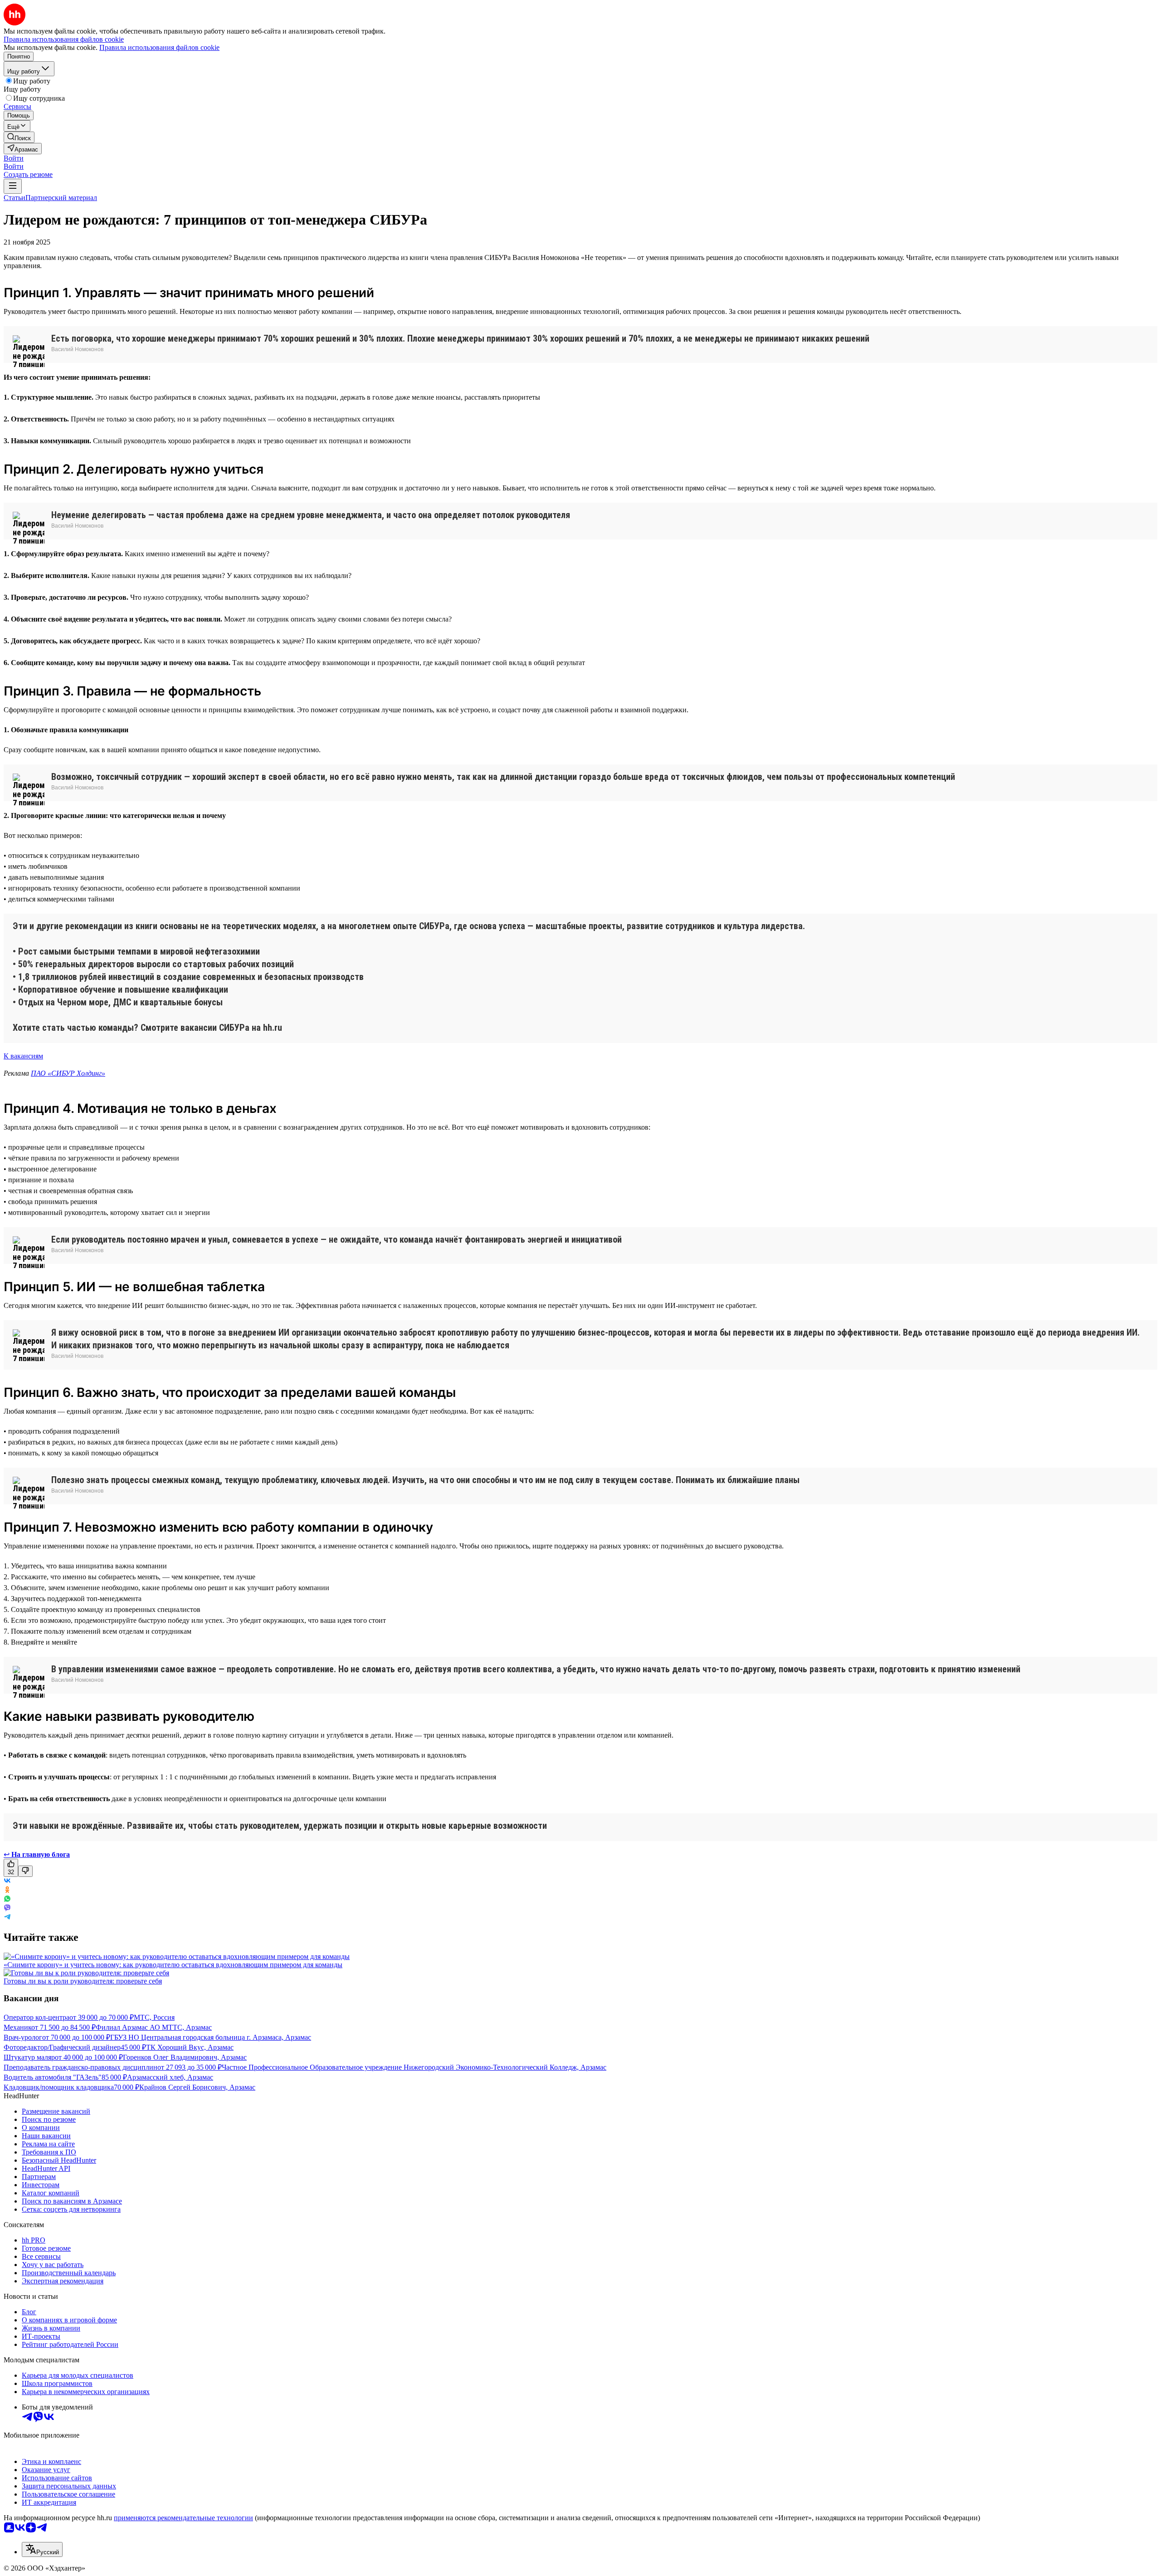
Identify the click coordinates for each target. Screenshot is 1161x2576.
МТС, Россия (154, 2017)
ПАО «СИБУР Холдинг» (68, 1073)
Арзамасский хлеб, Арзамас (170, 2077)
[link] (19, 137)
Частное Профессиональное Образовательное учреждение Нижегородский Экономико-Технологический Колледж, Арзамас (414, 2067)
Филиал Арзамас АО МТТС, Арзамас (154, 2027)
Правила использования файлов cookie (159, 47)
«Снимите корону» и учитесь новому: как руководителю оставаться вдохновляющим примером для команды (173, 1965)
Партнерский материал (61, 198)
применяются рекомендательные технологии (183, 2518)
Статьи (15, 198)
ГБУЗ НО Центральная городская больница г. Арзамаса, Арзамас (211, 2037)
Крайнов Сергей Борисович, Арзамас (197, 2087)
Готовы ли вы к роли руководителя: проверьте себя (83, 1981)
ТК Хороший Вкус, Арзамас (190, 2047)
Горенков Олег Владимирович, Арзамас (185, 2057)
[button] (14, 158)
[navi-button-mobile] (13, 186)
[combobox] (42, 2549)
